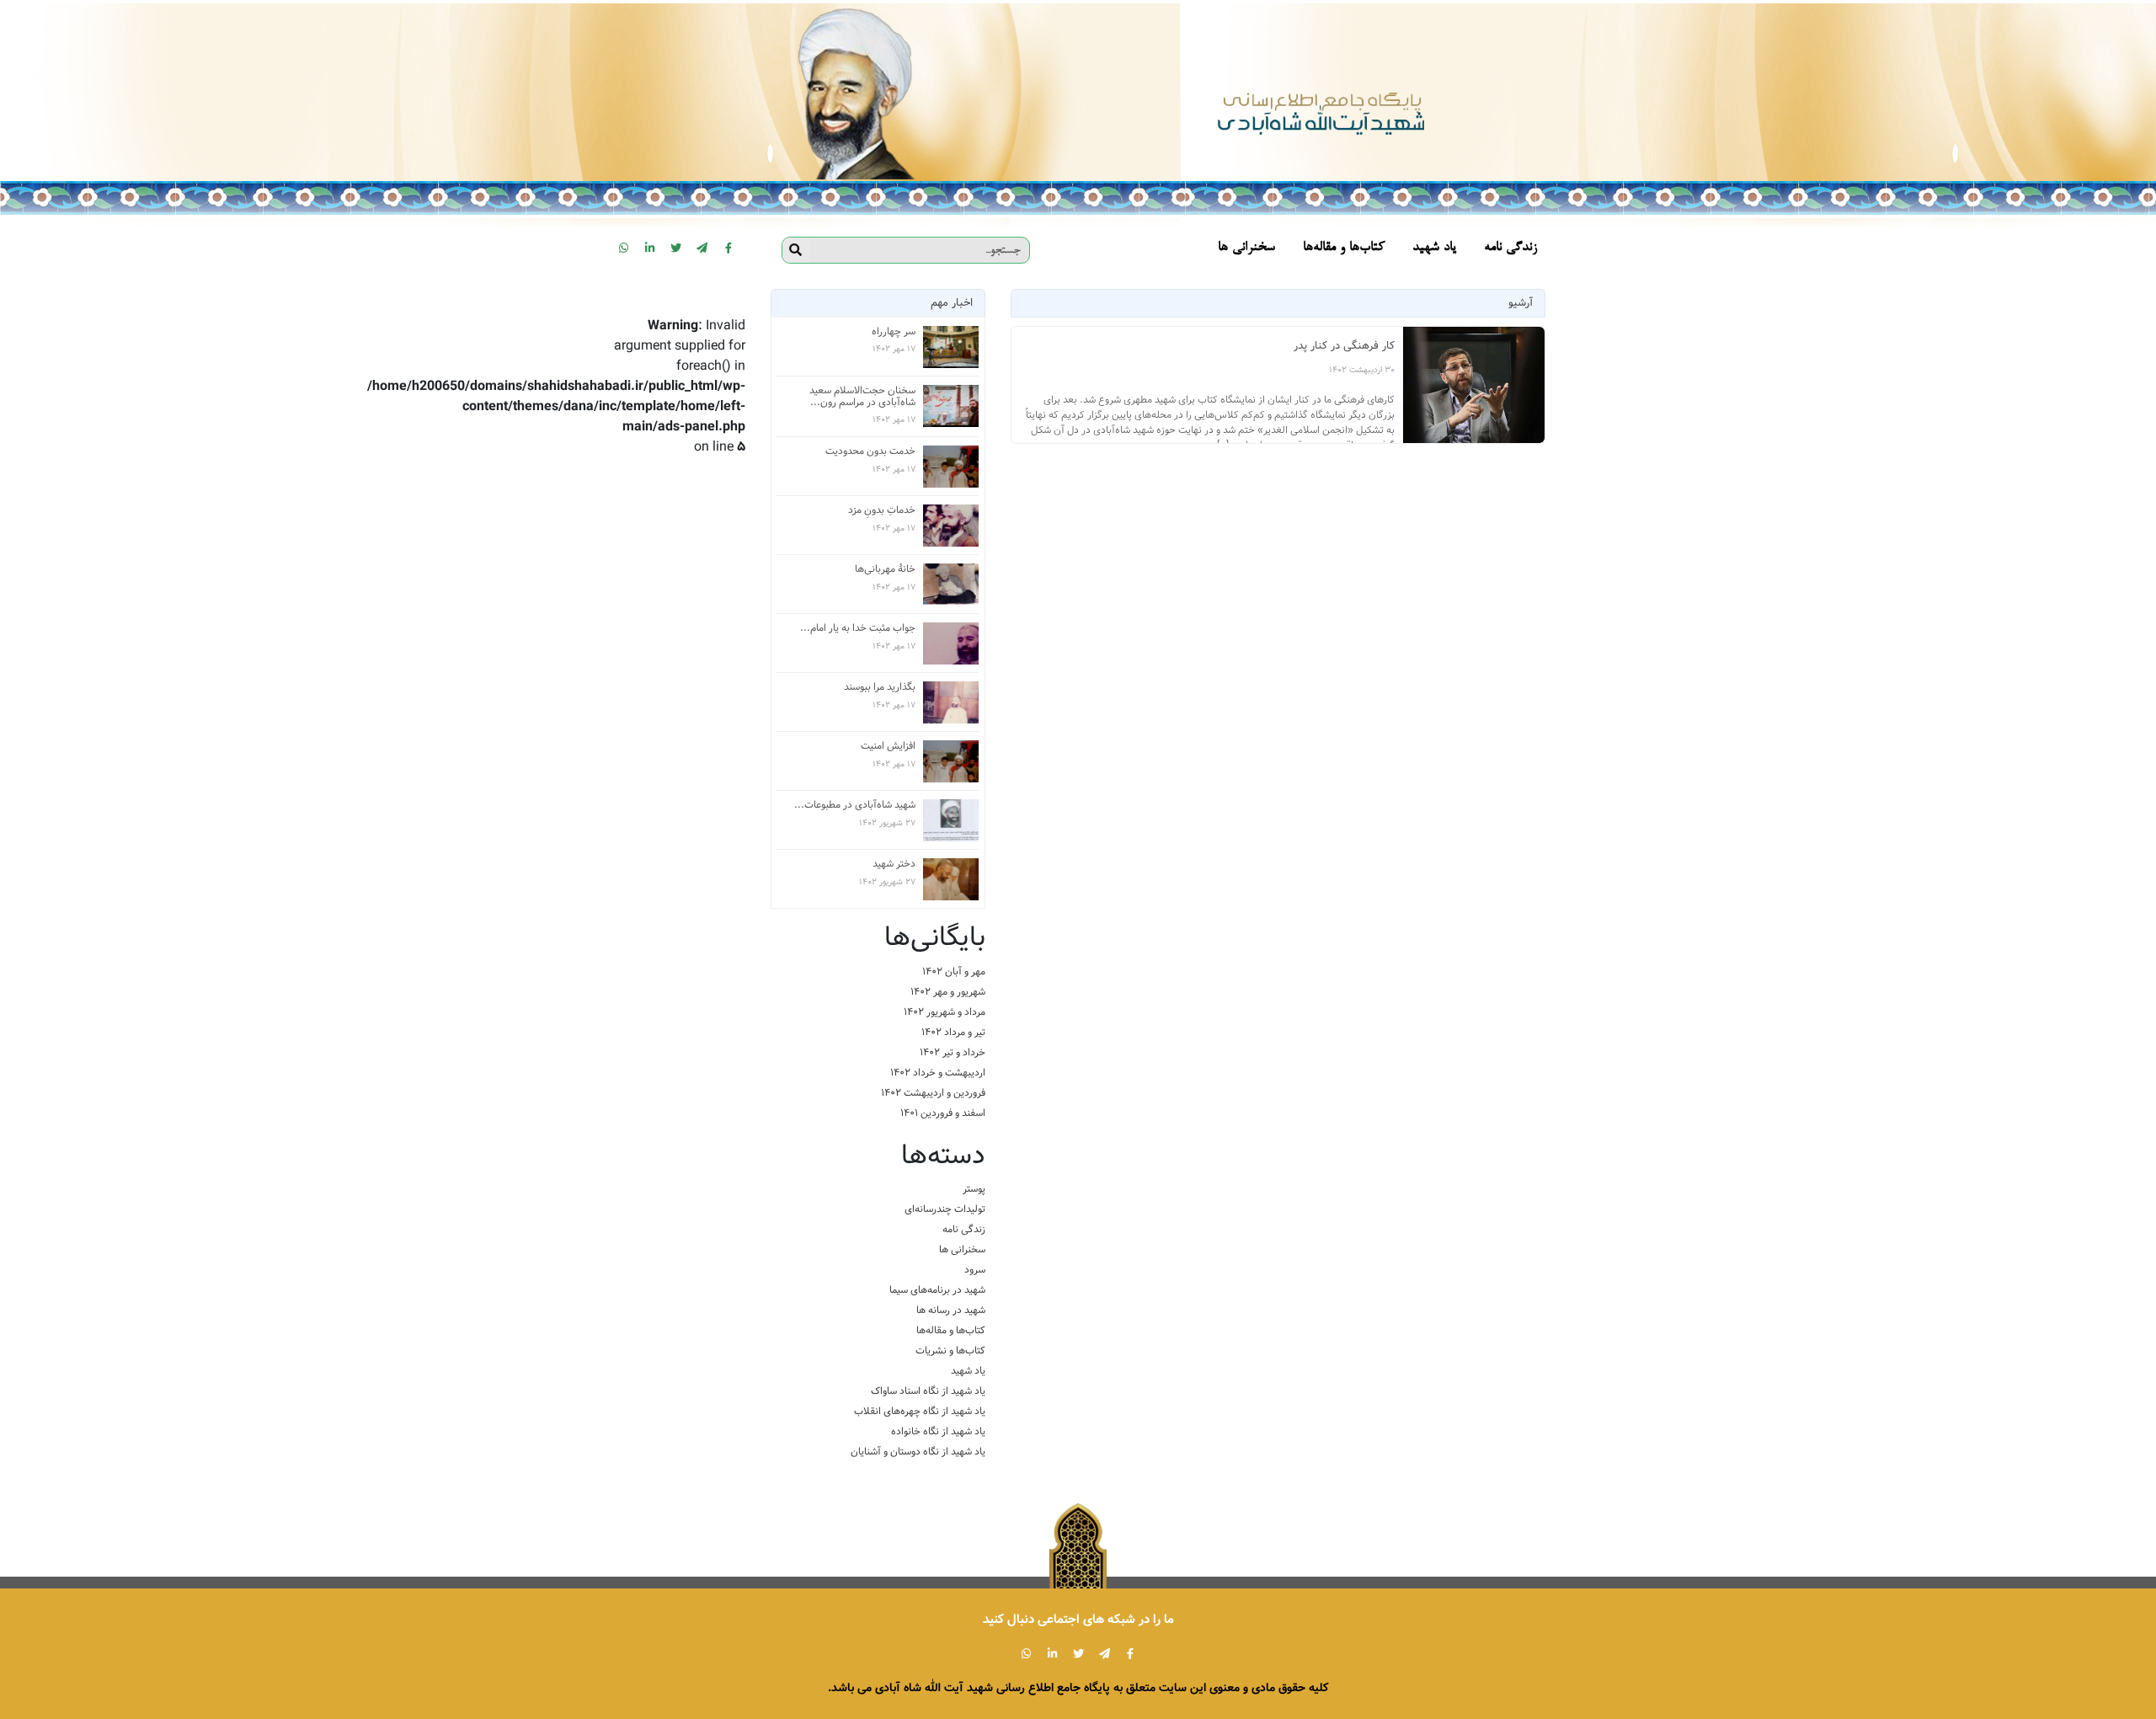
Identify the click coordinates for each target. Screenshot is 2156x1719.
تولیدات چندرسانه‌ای (945, 1209)
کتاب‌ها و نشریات (950, 1351)
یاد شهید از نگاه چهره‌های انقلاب (920, 1411)
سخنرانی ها (962, 1249)
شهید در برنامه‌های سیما (937, 1290)
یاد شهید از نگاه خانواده (938, 1431)
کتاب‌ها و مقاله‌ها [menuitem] (1344, 248)
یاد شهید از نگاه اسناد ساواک (928, 1391)
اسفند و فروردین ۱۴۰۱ (943, 1113)
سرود (975, 1270)
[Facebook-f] (728, 248)
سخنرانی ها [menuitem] (1246, 248)
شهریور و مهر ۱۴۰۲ (948, 992)
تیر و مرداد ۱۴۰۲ (953, 1032)
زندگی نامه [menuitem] (1510, 248)
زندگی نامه (964, 1229)
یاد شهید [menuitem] (1434, 248)
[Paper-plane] (702, 248)
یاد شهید (968, 1371)
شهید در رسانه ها (951, 1310)
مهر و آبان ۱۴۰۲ (954, 972)
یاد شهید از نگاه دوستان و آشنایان (918, 1452)
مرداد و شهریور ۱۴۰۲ (945, 1012)
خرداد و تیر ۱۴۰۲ (953, 1052)
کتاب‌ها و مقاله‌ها (951, 1330)
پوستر (974, 1189)
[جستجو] (796, 250)
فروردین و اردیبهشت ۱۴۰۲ (933, 1093)
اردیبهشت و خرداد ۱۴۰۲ (938, 1073)
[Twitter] (676, 248)
